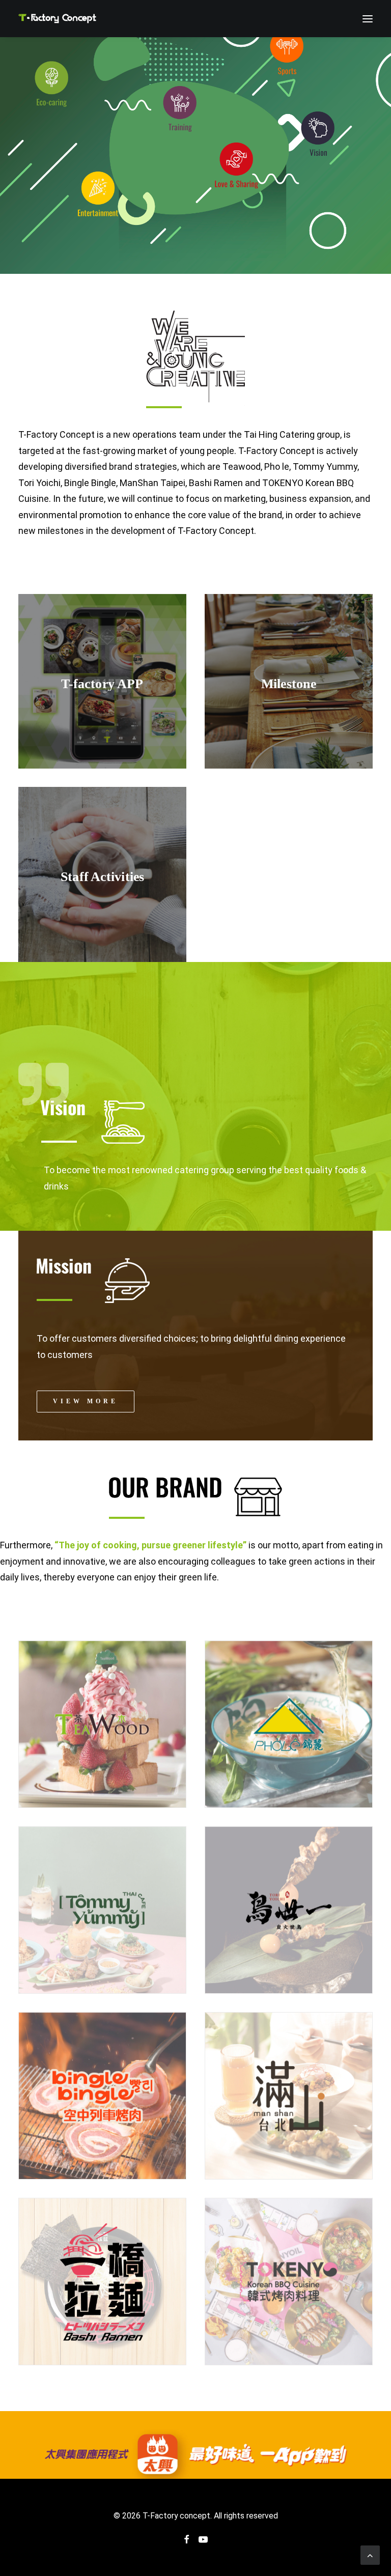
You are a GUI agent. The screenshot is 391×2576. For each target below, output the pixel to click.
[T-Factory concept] (57, 19)
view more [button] (86, 1401)
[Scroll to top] (370, 2554)
